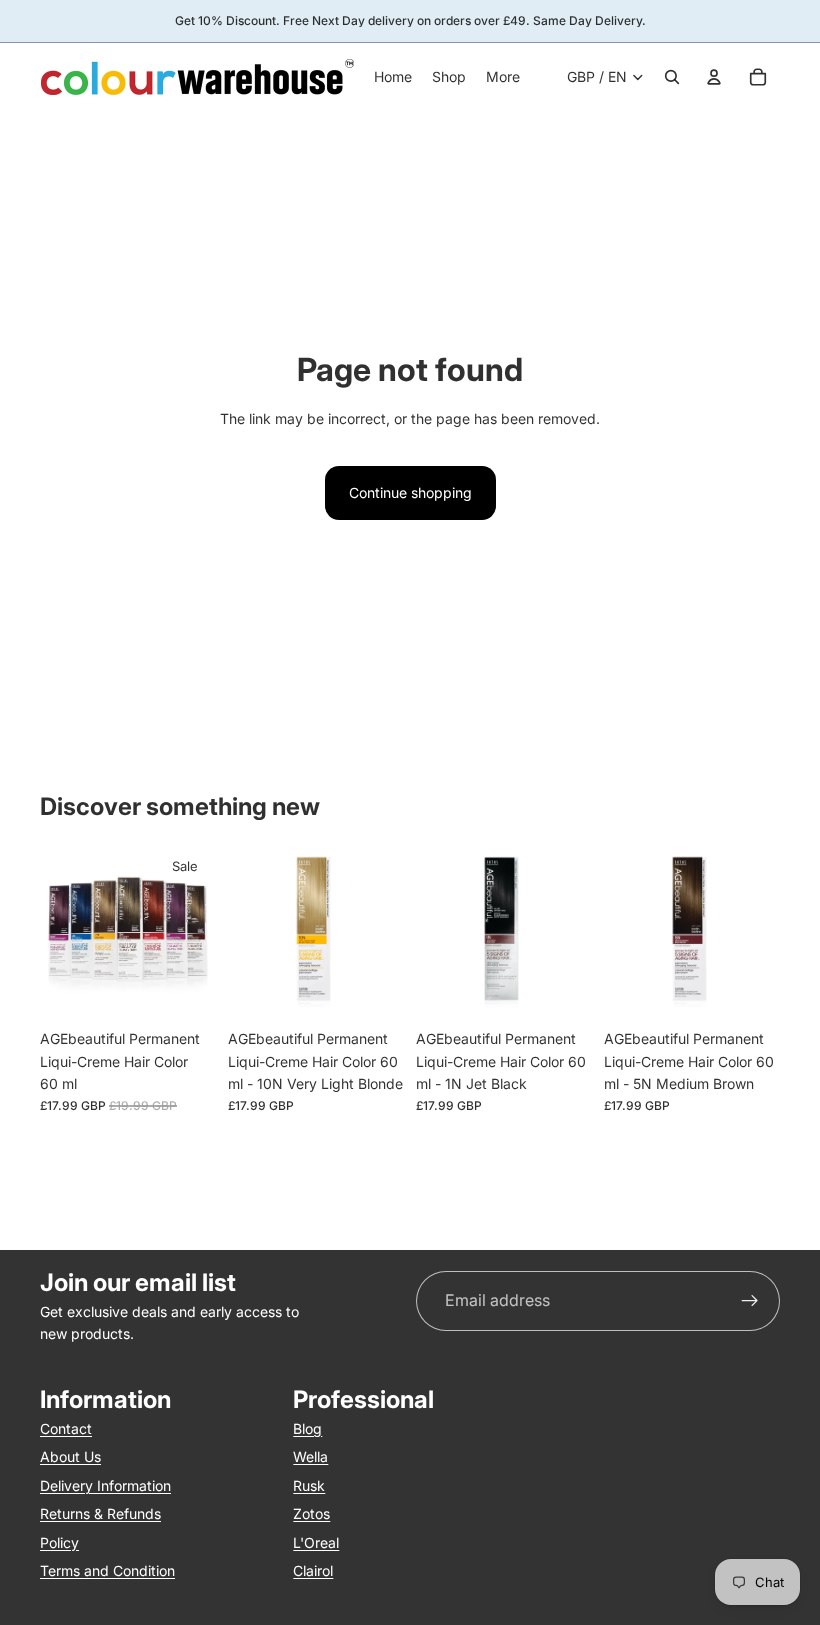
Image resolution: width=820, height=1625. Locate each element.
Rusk (309, 1485)
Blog (307, 1428)
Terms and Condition (107, 1570)
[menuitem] (503, 77)
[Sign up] (750, 1301)
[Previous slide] (62, 932)
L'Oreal (316, 1542)
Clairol (313, 1570)
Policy (59, 1542)
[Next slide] (194, 932)
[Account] (714, 77)
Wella (310, 1456)
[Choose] (185, 989)
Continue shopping (410, 492)
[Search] (672, 77)
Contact (66, 1428)
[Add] (373, 989)
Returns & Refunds (100, 1513)
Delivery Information (105, 1485)
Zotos (311, 1513)
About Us (70, 1456)
